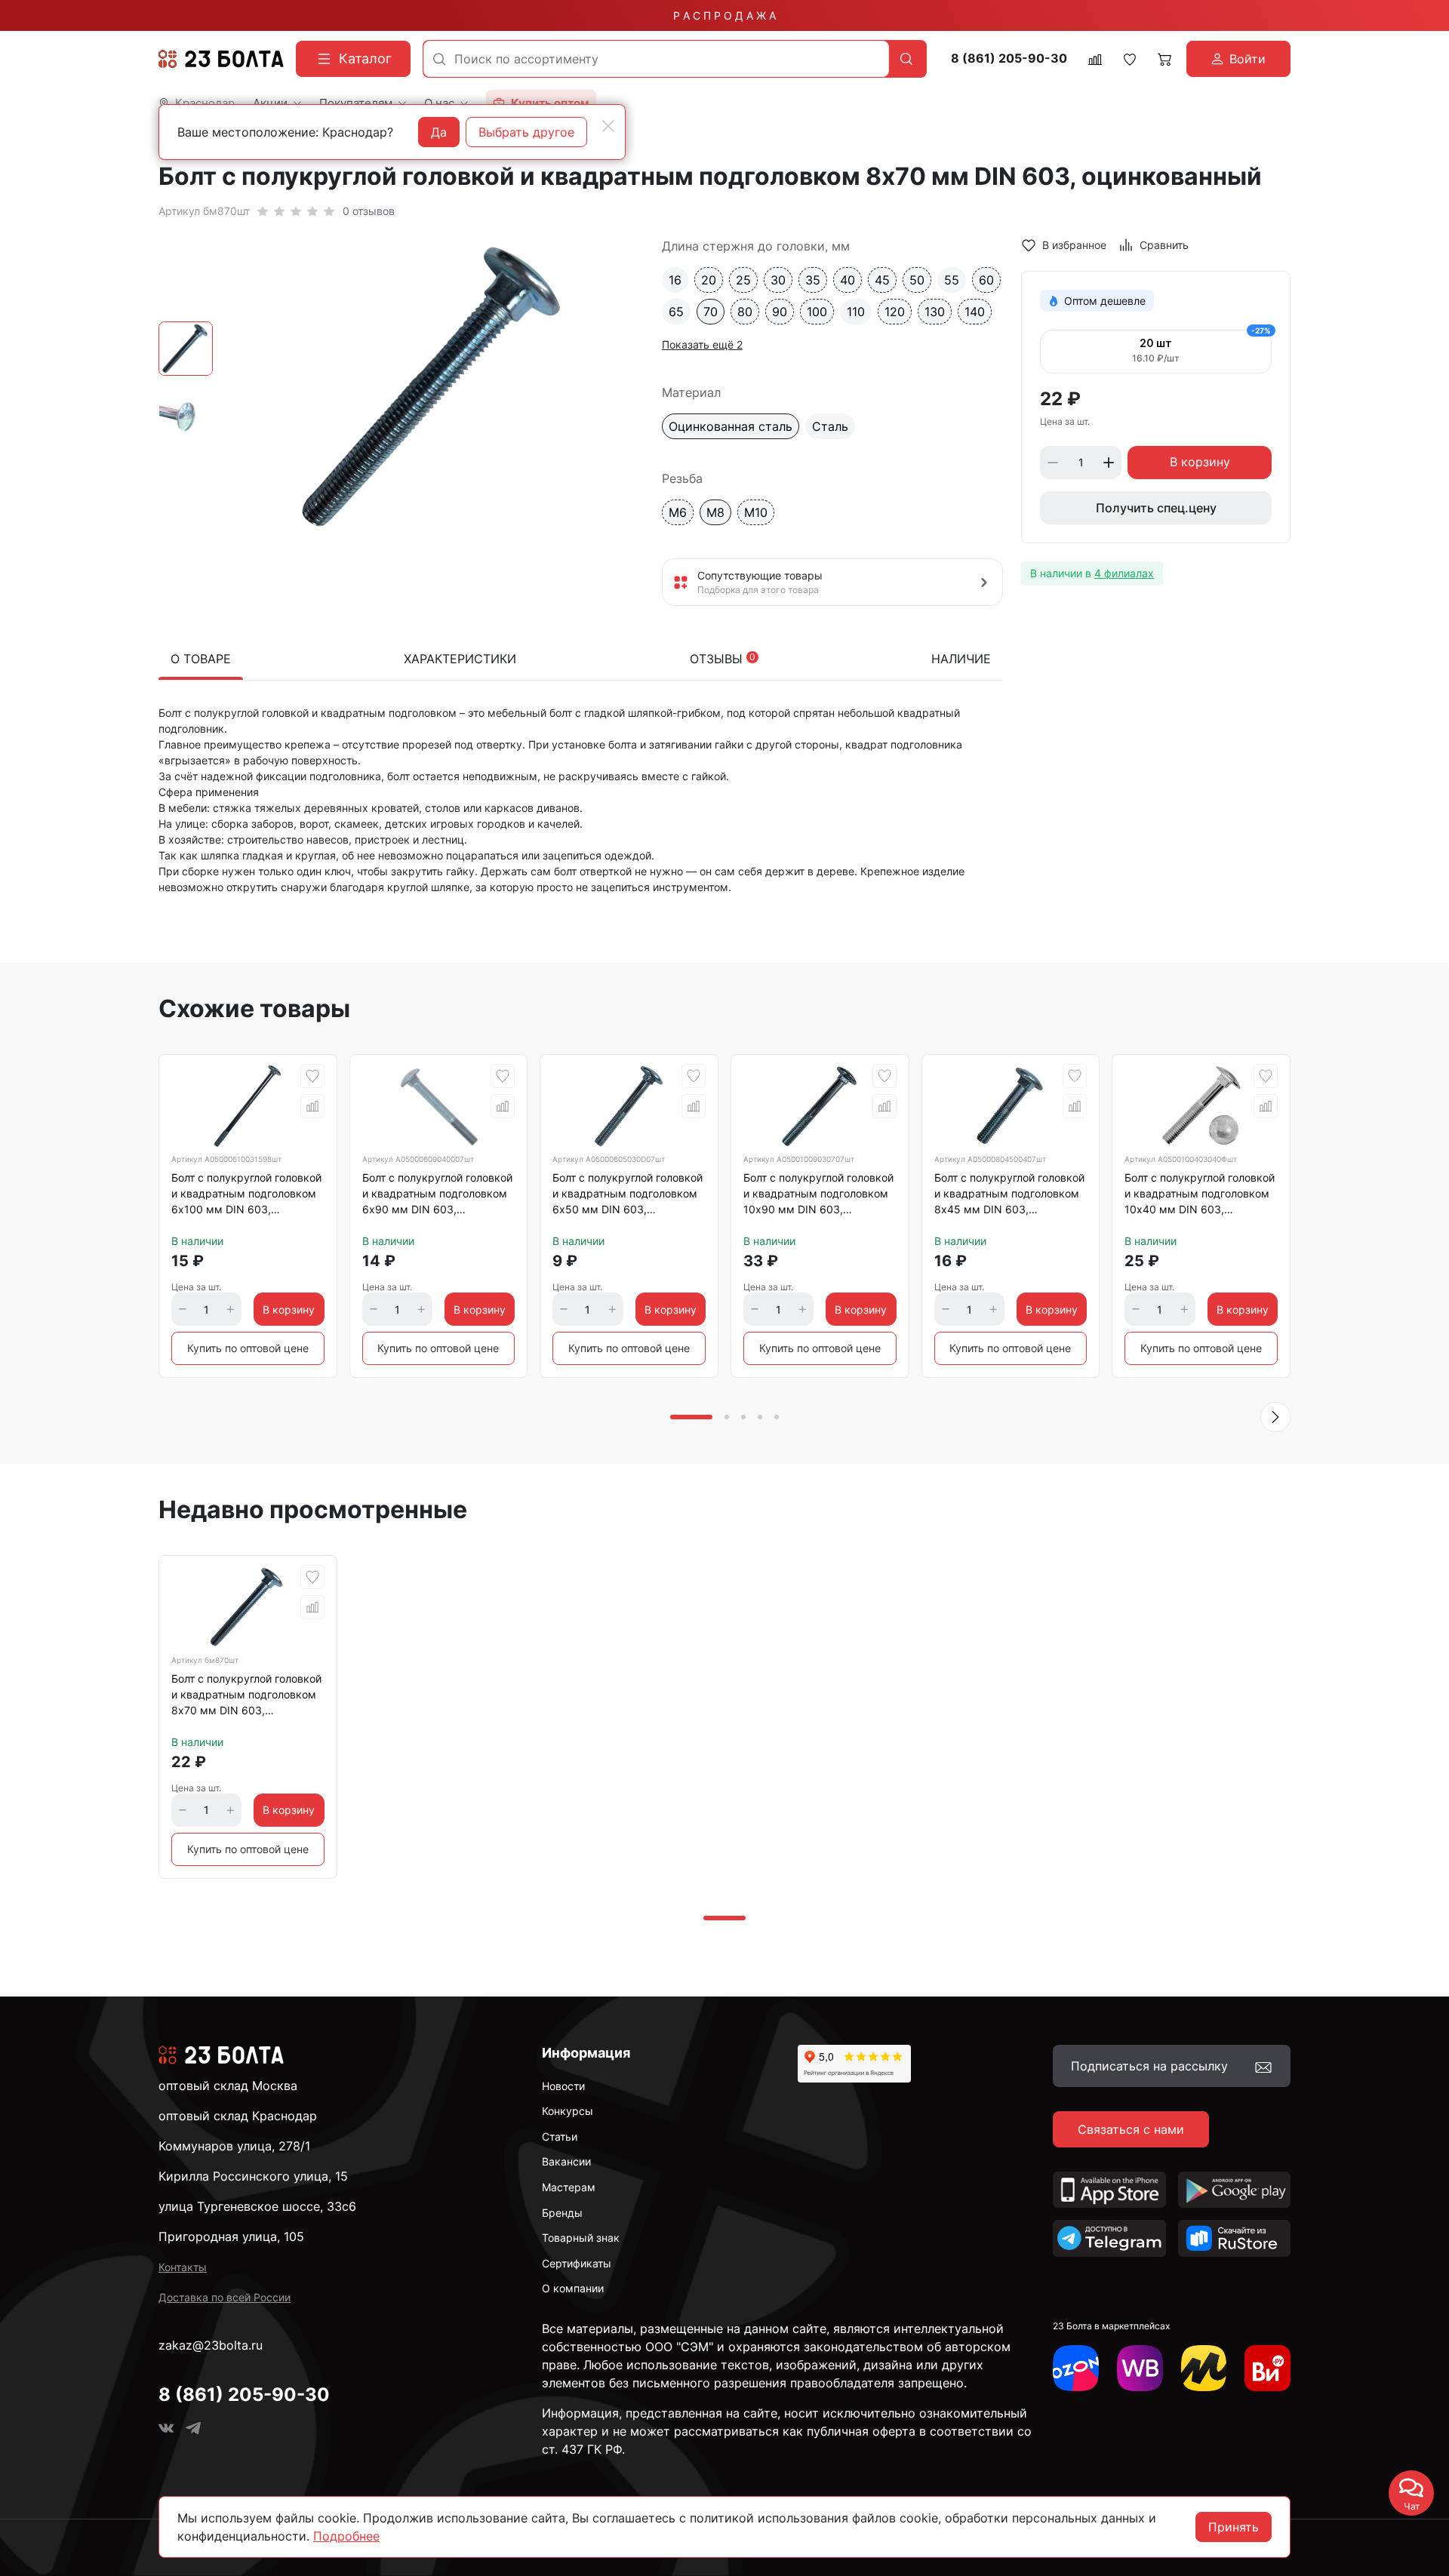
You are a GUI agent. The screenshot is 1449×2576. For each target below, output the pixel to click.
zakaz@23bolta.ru (211, 2345)
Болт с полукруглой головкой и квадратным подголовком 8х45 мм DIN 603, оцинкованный (1009, 1196)
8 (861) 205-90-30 (1009, 58)
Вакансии (566, 2161)
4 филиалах (1124, 573)
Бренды (562, 2213)
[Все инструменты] (1267, 2368)
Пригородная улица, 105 (231, 2236)
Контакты (183, 2267)
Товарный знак (581, 2238)
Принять (1234, 2527)
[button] (1275, 1417)
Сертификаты (577, 2263)
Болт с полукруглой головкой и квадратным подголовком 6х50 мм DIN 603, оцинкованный (628, 1196)
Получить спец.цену (1156, 508)
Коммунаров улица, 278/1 (234, 2146)
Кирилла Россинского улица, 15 (253, 2176)
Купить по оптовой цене (248, 1348)
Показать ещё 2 (702, 344)
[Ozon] (1076, 2368)
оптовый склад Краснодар (238, 2116)
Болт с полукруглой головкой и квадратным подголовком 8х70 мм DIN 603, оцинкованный (246, 1697)
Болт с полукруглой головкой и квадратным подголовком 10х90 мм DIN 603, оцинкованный (818, 1196)
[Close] (608, 126)
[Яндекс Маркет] (1204, 2368)
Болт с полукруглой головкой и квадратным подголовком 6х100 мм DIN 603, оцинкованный (246, 1196)
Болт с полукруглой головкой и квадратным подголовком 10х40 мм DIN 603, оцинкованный (1200, 1196)
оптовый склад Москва (228, 2086)
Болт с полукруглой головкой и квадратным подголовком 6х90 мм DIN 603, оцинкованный (437, 1196)
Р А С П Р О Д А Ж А (724, 15)
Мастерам (569, 2187)
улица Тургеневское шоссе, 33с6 (257, 2206)
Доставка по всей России (225, 2297)
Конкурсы (568, 2111)
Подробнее (346, 2536)
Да (439, 132)
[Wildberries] (1140, 2368)
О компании (573, 2288)
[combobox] (656, 59)
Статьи (560, 2136)
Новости (563, 2086)
